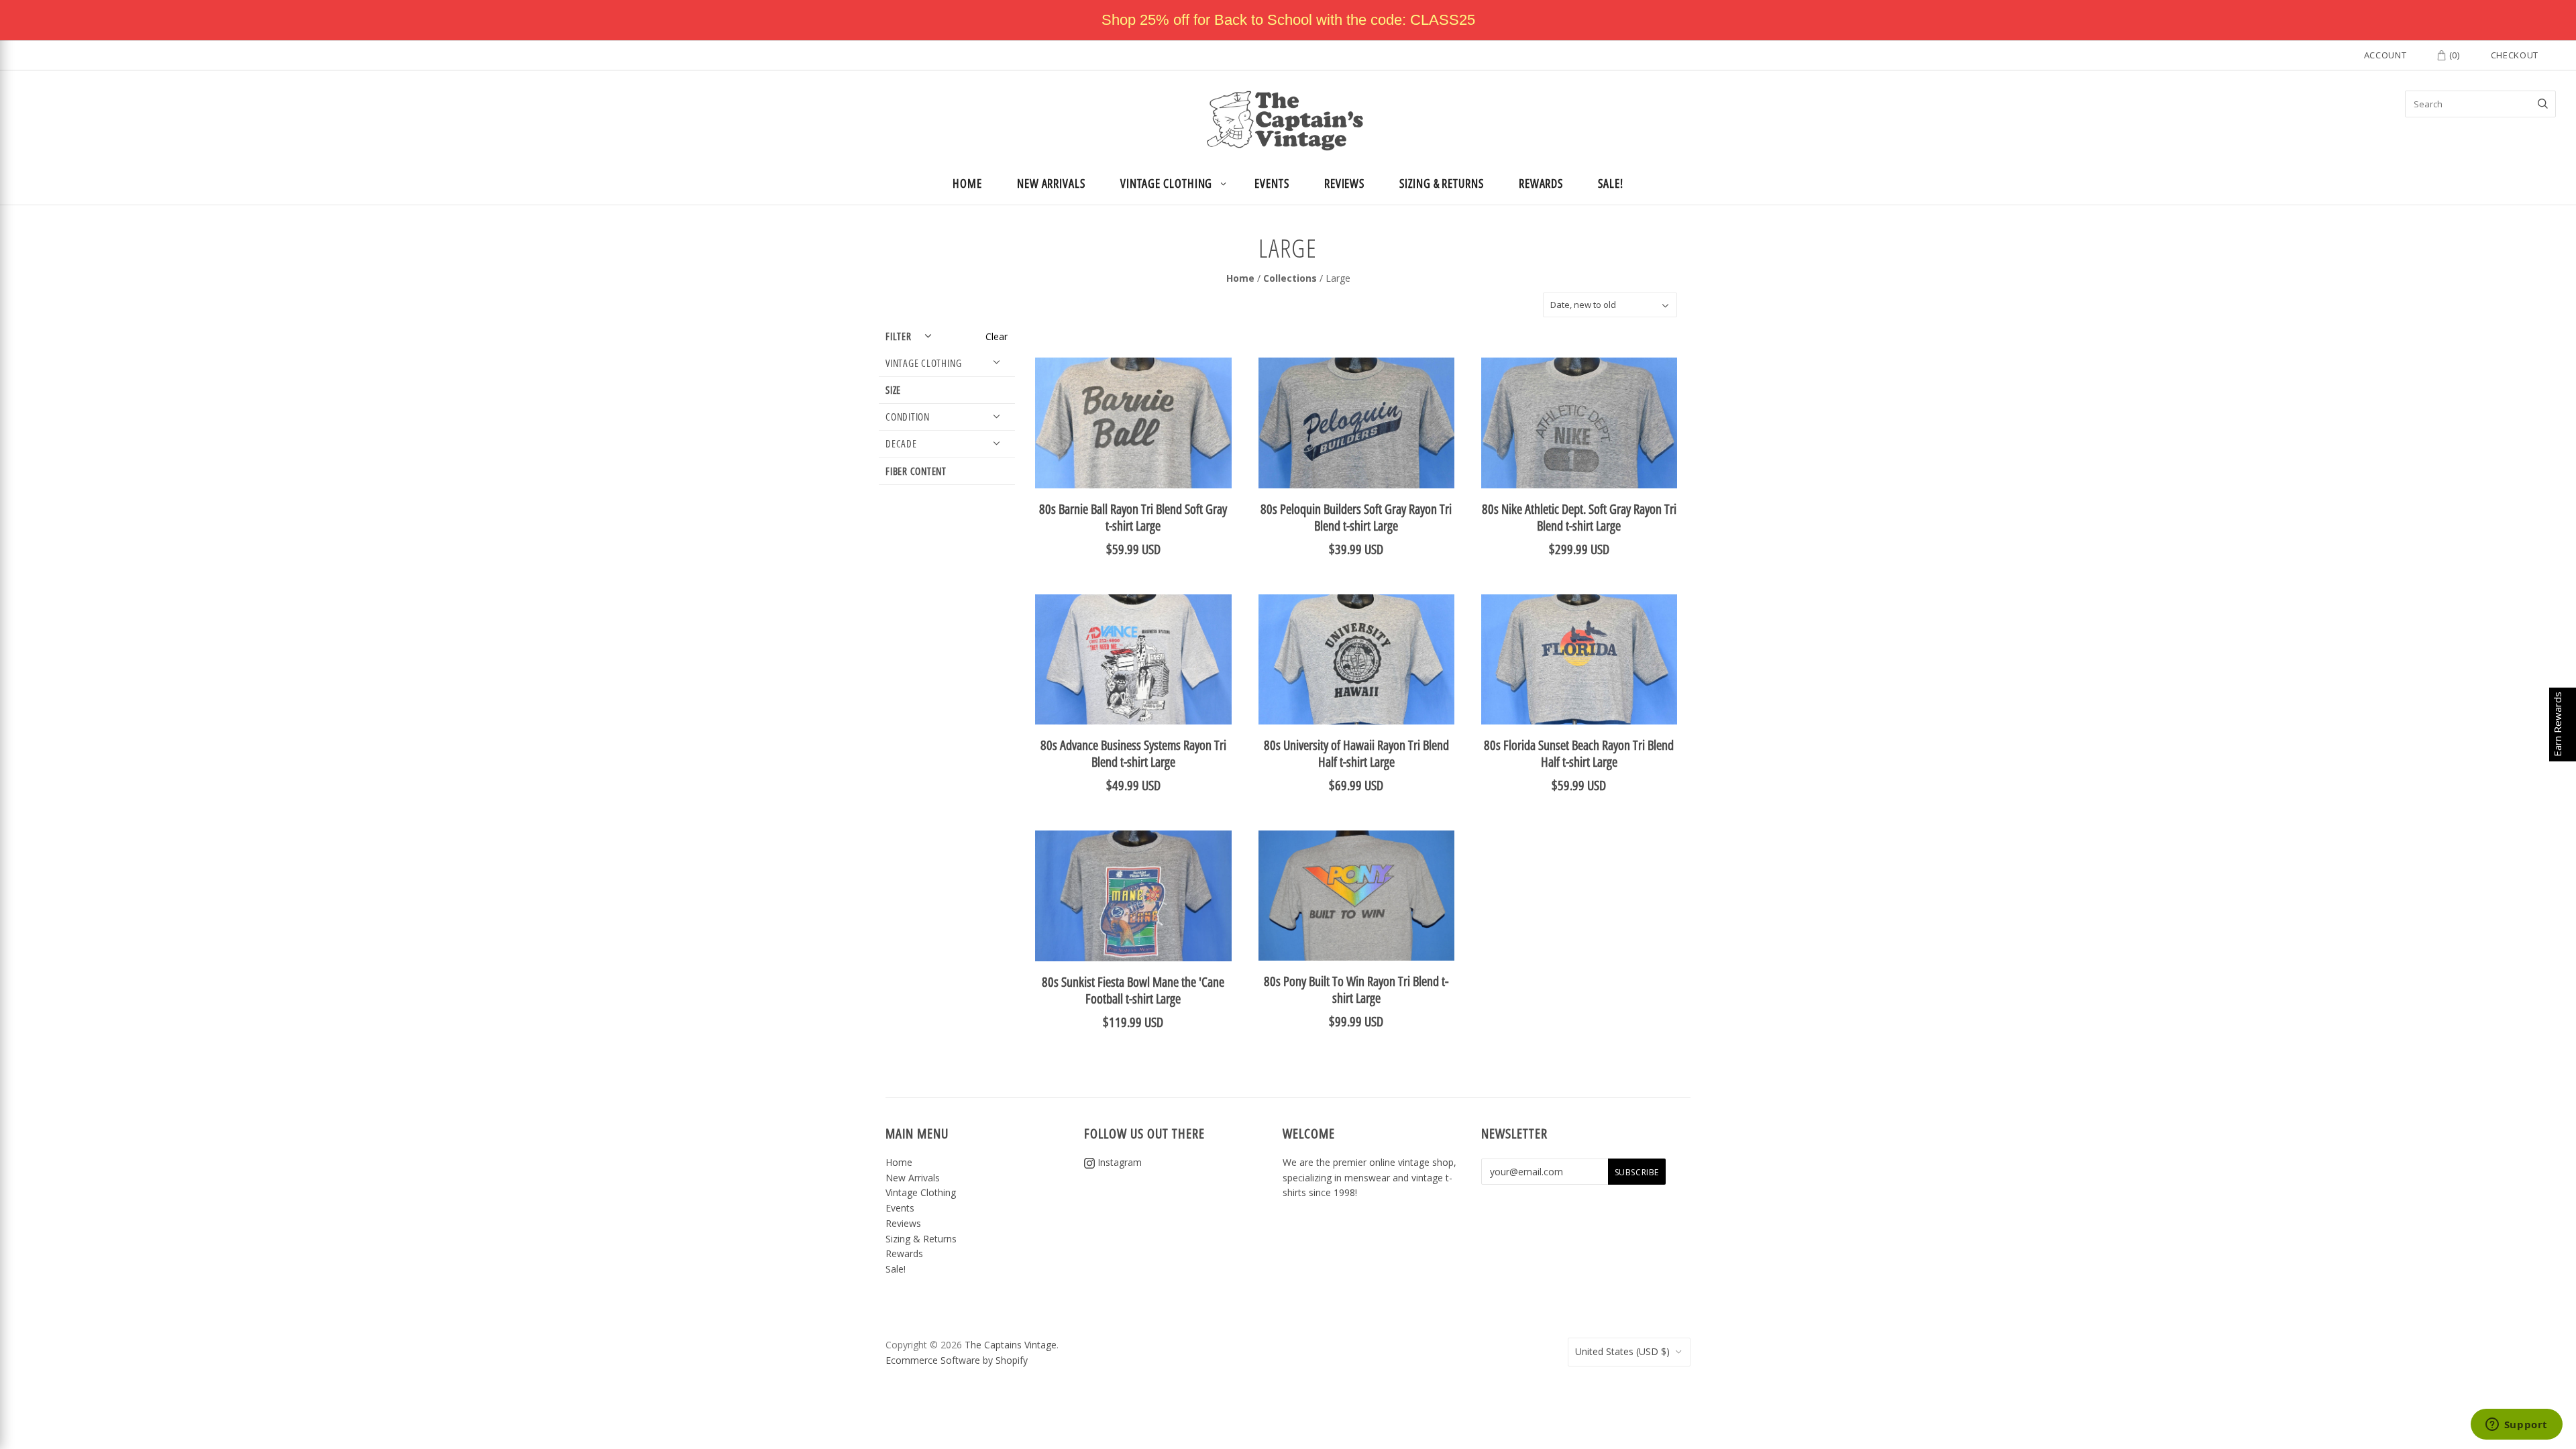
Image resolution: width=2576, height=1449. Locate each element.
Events (1272, 183)
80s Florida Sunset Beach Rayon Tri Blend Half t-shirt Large (1579, 753)
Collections (1290, 278)
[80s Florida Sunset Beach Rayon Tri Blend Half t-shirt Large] (1579, 660)
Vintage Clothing (1167, 183)
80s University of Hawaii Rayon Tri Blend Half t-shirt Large (1356, 753)
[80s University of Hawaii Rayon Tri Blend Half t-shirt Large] (1356, 660)
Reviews (1344, 183)
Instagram (1118, 1162)
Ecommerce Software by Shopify (957, 1360)
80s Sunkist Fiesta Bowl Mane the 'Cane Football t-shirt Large (1133, 990)
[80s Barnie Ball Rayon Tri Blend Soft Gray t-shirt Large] (1133, 423)
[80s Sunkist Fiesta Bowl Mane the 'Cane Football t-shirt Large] (1133, 896)
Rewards (1541, 183)
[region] (1288, 20)
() (2453, 55)
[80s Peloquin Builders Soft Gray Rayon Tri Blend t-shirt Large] (1356, 423)
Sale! (1611, 183)
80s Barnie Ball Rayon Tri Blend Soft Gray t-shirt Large (1133, 517)
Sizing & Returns (1442, 183)
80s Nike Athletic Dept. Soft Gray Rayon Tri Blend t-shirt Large (1579, 517)
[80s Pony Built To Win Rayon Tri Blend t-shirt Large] (1356, 896)
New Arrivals (1051, 183)
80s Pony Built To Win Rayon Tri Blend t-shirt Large (1356, 989)
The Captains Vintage (1011, 1345)
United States (1622, 1351)
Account (2385, 55)
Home (967, 183)
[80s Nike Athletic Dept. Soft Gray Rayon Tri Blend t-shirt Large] (1579, 423)
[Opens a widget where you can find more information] (2516, 1426)
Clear (997, 336)
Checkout (2515, 55)
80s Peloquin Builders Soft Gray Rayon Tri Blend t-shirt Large (1356, 517)
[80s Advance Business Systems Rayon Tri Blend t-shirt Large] (1133, 660)
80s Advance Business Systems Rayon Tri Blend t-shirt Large (1133, 753)
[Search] (2543, 104)
